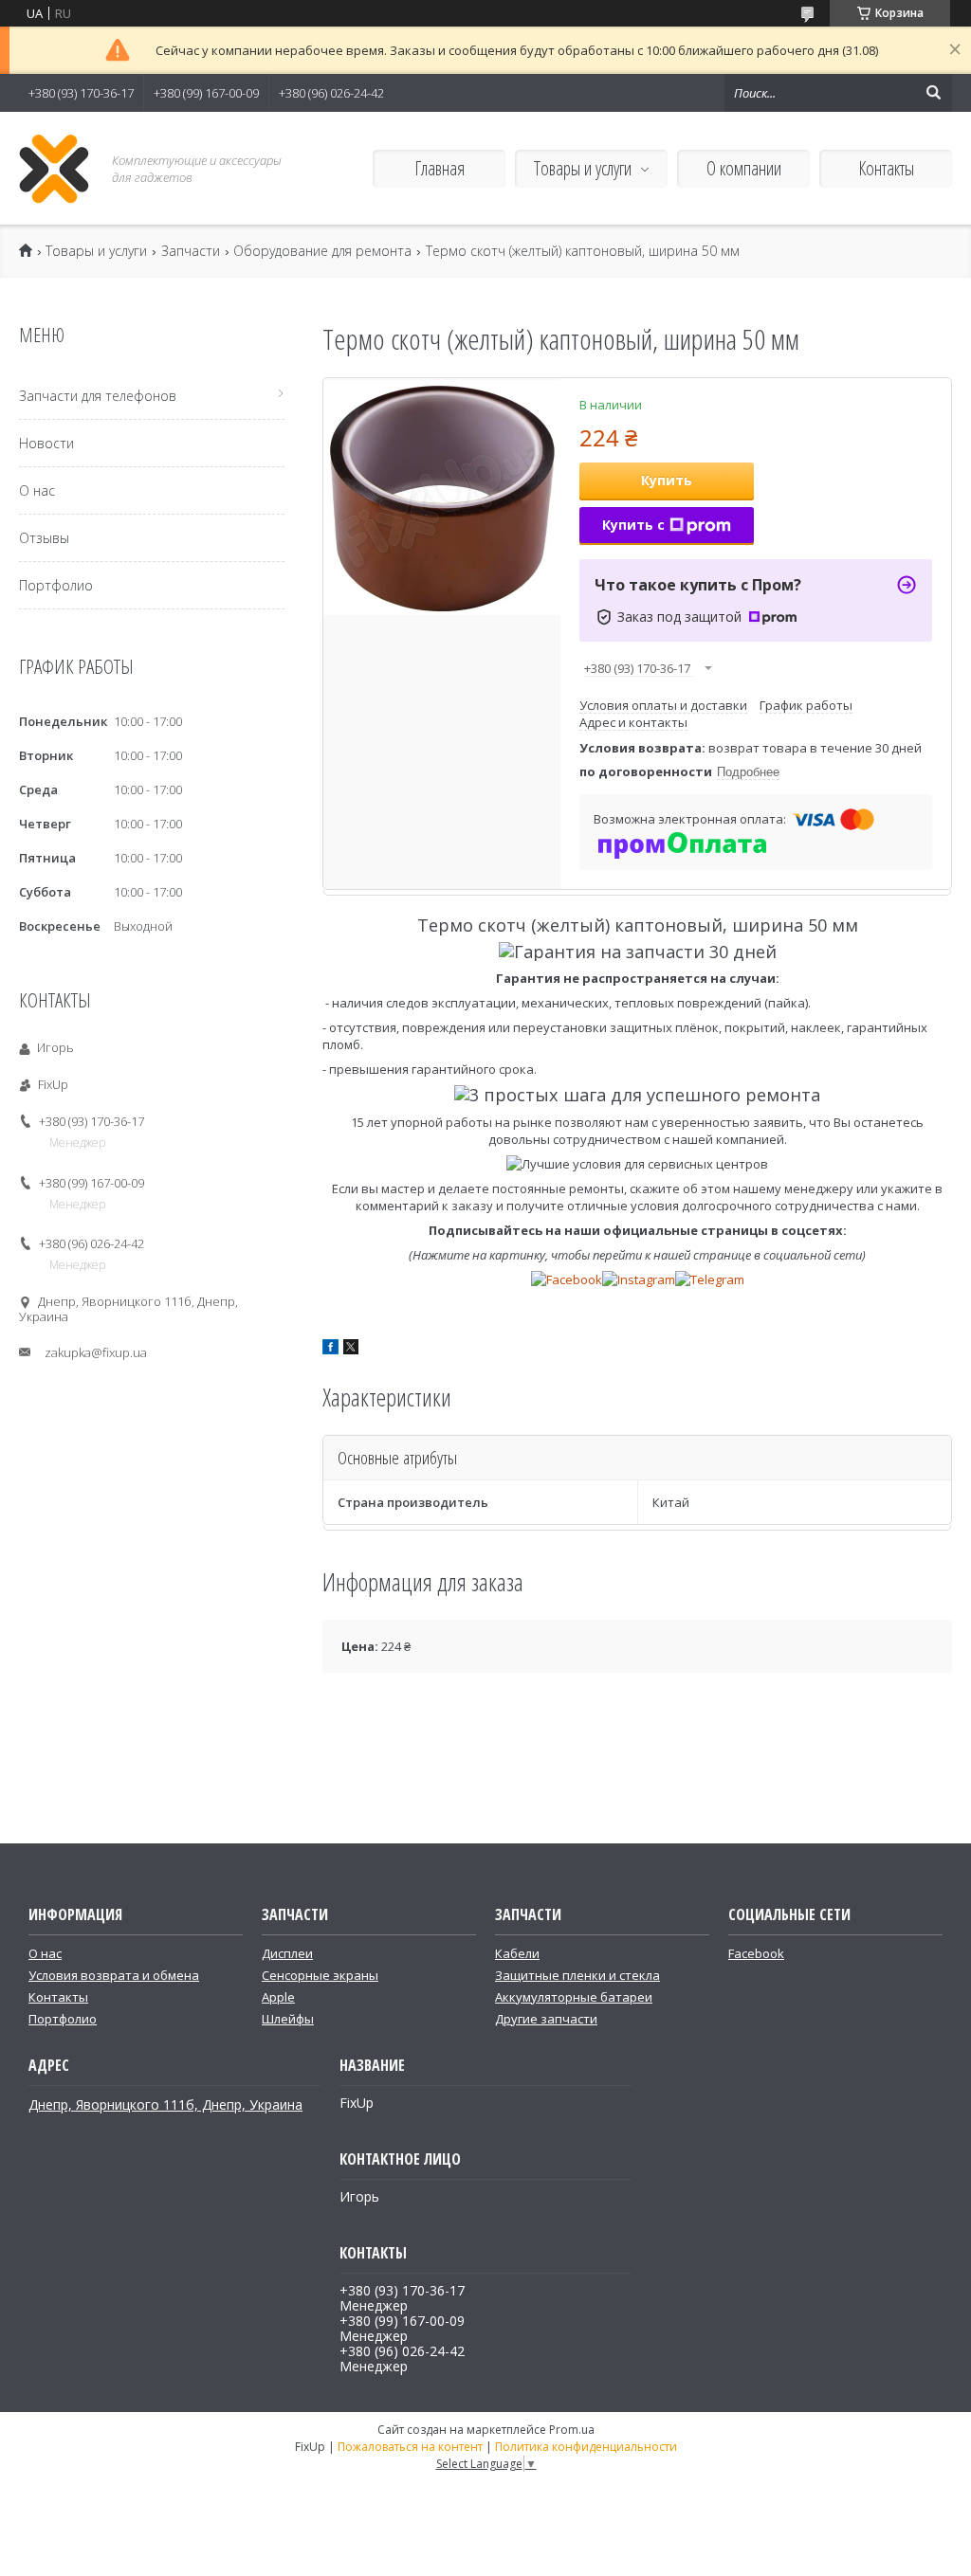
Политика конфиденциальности (586, 2447)
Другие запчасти (546, 2019)
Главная (440, 168)
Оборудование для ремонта (322, 251)
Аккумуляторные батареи (574, 1997)
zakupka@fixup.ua (96, 1352)
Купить (667, 480)
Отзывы (44, 538)
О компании (744, 168)
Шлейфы (288, 2019)
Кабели (517, 1953)
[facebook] (330, 1350)
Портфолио (56, 585)
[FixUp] (55, 168)
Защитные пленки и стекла (577, 1975)
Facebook (756, 1953)
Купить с (633, 525)
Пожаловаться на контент (410, 2447)
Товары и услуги (583, 168)
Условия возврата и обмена (114, 1975)
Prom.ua (572, 2430)
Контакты (886, 168)
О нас (37, 490)
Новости (46, 443)
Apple (278, 1997)
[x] (351, 1350)
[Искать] (933, 93)
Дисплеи (287, 1953)
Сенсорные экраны (320, 1975)
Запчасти (191, 251)
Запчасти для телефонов (98, 396)
